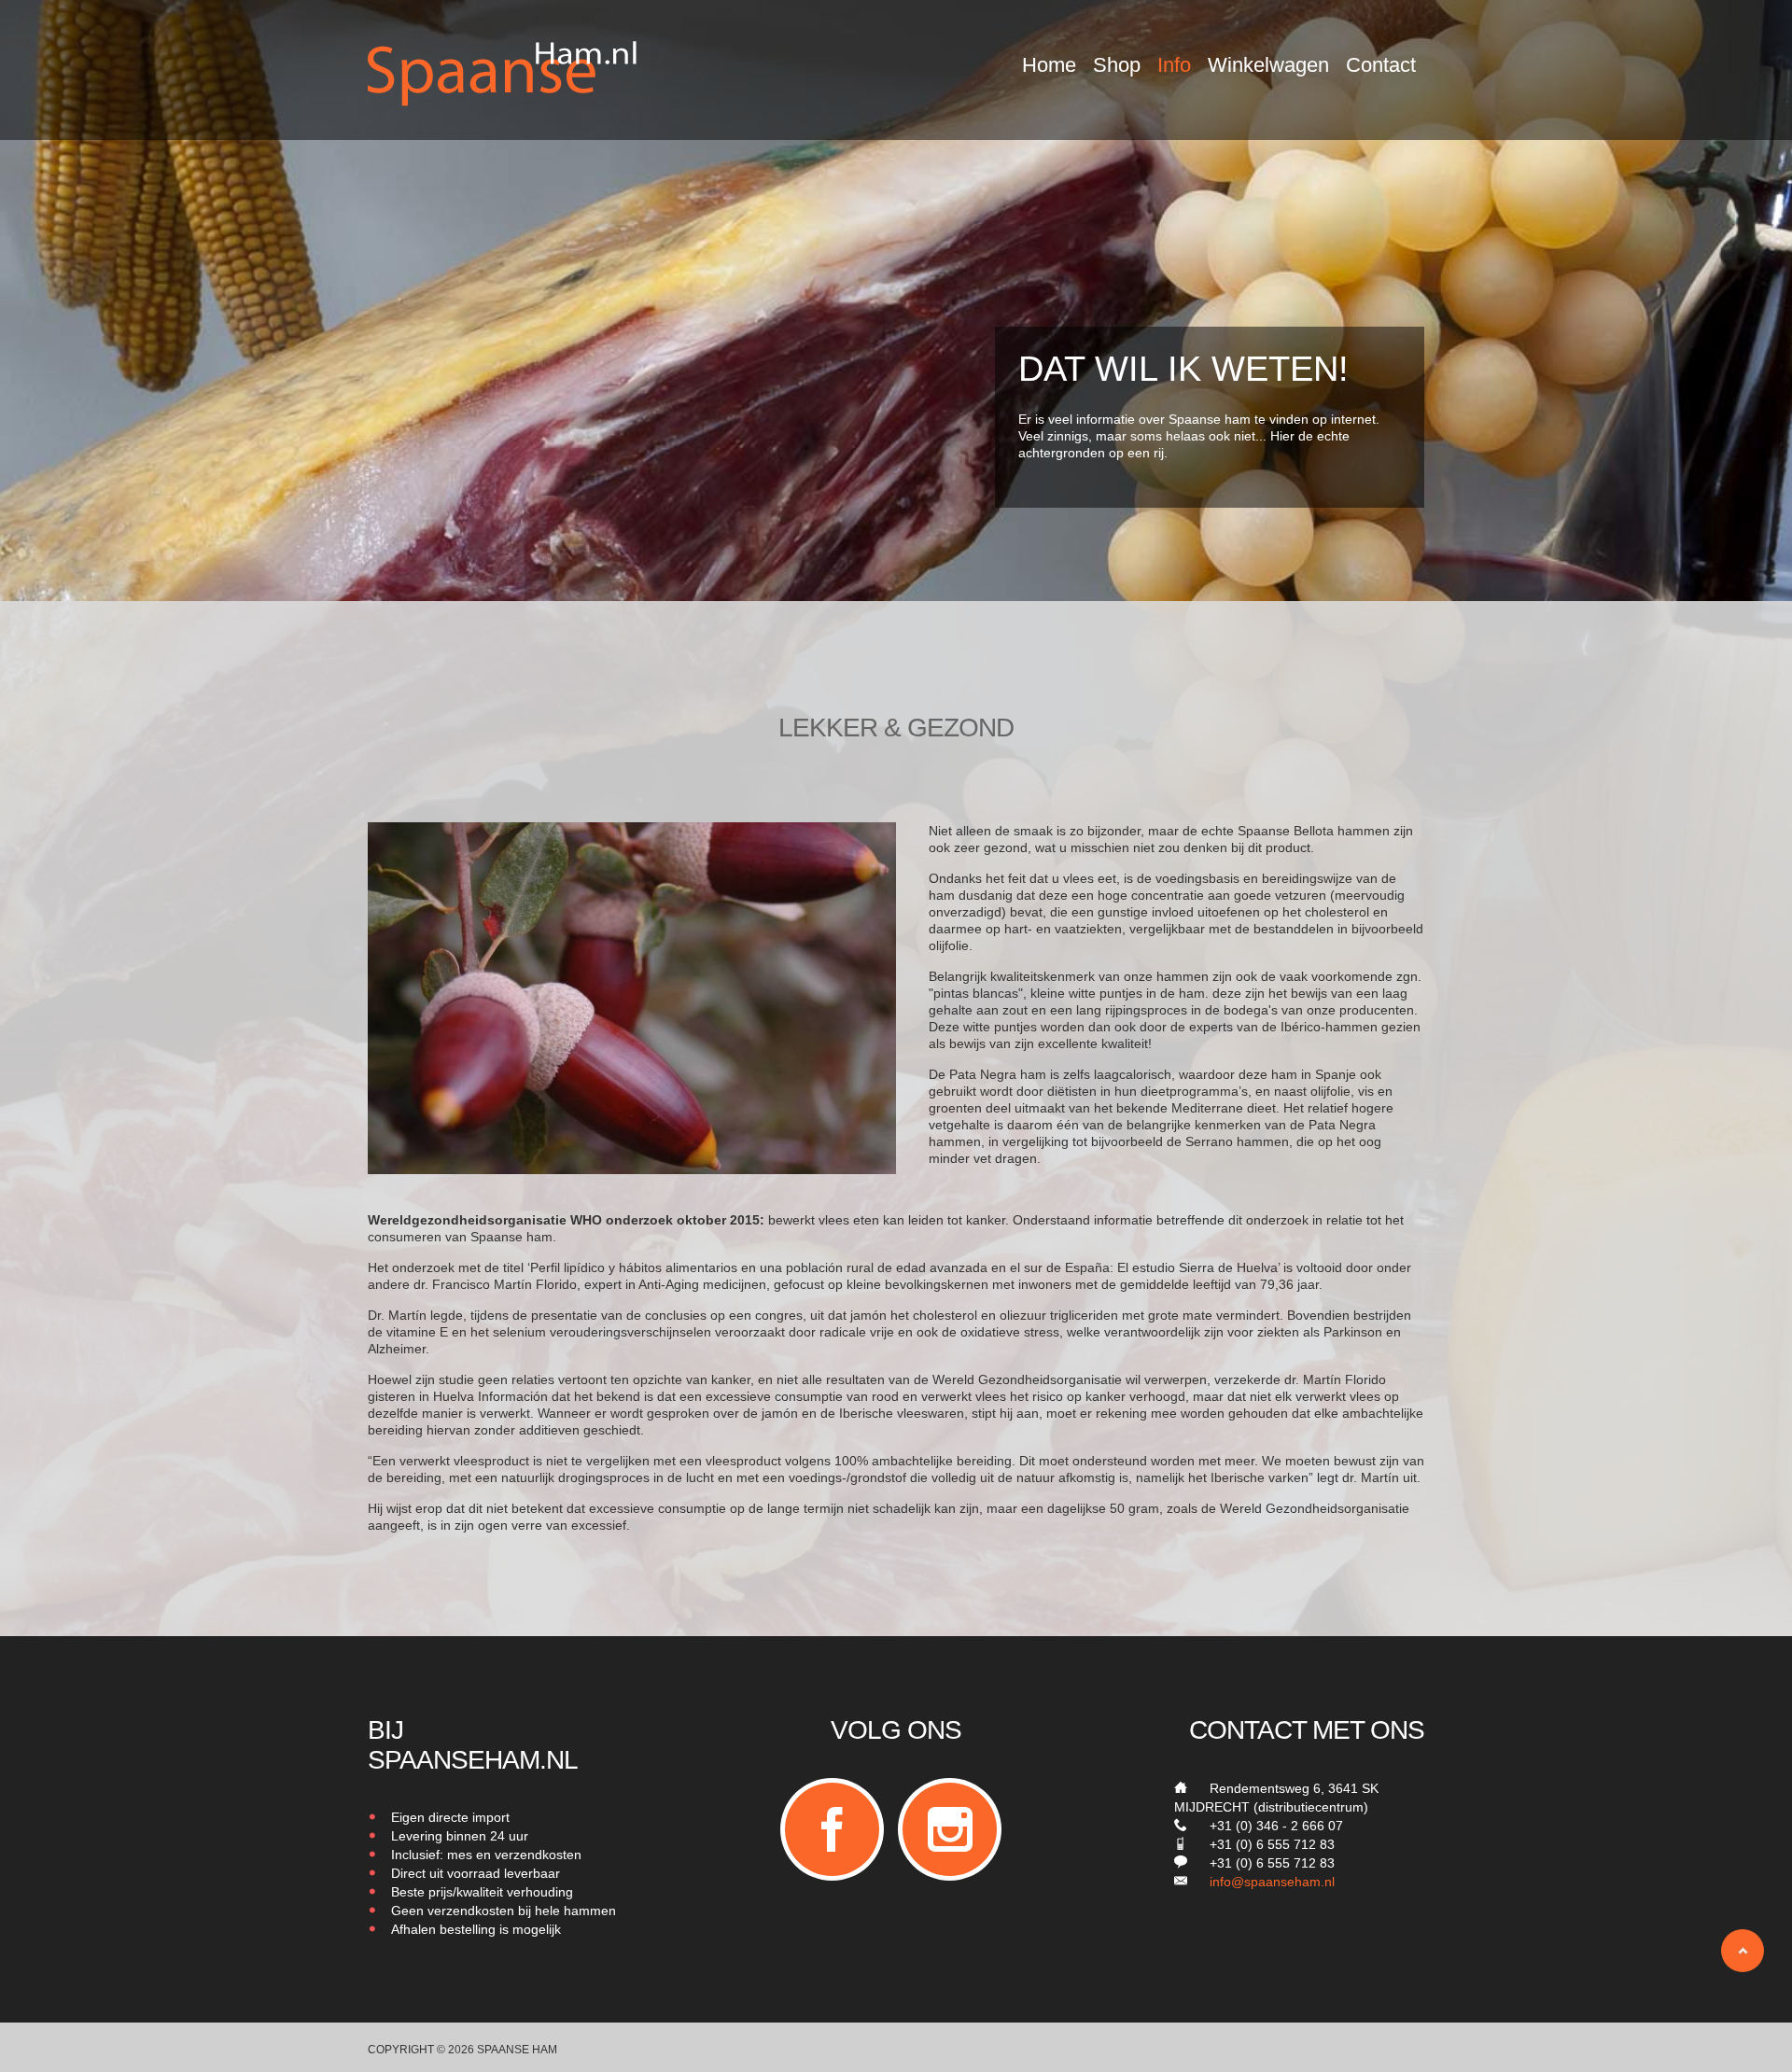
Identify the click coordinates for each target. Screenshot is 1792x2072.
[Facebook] (832, 1829)
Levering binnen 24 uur (460, 1836)
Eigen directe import (450, 1817)
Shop (1117, 65)
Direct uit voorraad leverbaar (476, 1873)
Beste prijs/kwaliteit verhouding (482, 1892)
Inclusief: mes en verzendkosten (486, 1855)
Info (1174, 65)
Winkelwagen (1268, 65)
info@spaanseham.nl (1272, 1882)
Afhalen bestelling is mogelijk (476, 1929)
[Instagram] (950, 1829)
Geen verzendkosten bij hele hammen (504, 1911)
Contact (1381, 65)
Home (1049, 65)
